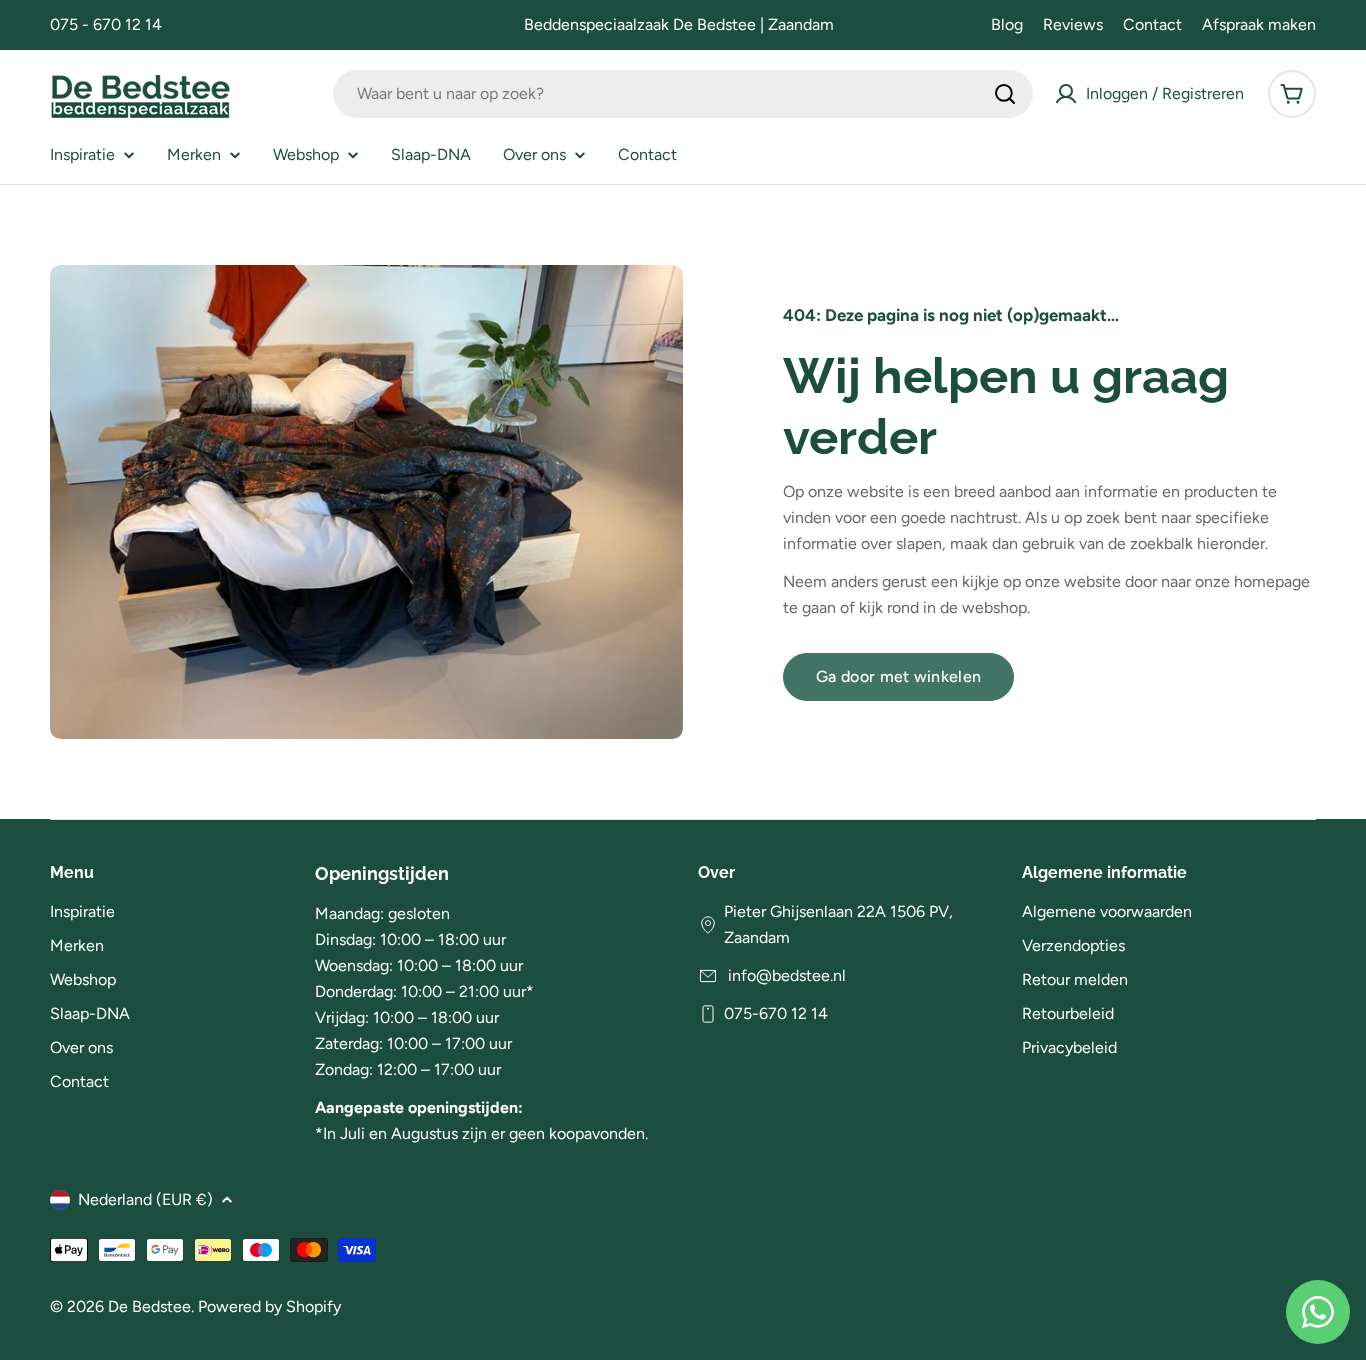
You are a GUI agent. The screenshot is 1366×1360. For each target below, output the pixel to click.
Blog (1007, 24)
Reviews (1073, 24)
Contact (1152, 24)
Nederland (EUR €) (145, 1199)
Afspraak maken (1259, 24)
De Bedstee (149, 1306)
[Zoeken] (1005, 94)
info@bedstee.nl (785, 975)
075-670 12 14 (776, 1013)
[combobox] (683, 94)
